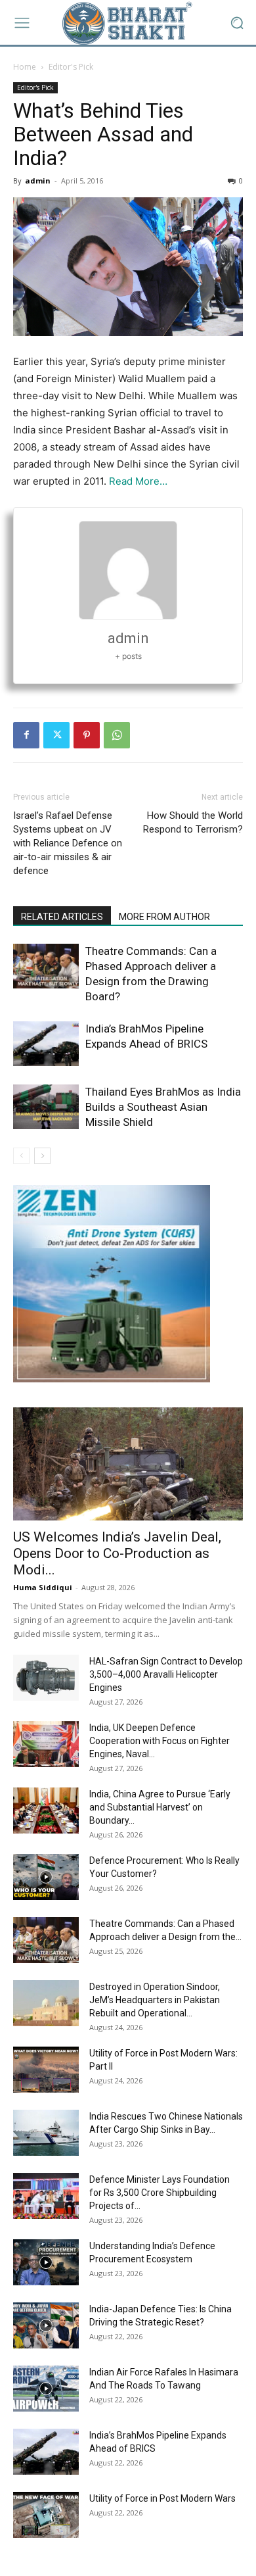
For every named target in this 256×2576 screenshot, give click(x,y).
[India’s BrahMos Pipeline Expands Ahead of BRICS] (46, 1044)
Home (25, 67)
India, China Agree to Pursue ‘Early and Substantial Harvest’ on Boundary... (160, 1807)
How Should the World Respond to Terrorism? (193, 822)
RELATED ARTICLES (62, 917)
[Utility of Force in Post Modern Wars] (46, 2515)
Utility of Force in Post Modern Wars (162, 2498)
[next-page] (42, 1156)
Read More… (138, 481)
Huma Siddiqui (43, 1587)
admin (38, 181)
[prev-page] (21, 1156)
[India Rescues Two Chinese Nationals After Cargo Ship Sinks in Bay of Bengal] (46, 2133)
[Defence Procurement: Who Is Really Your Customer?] (46, 1877)
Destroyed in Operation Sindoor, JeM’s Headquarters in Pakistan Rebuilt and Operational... (155, 2000)
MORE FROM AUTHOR (164, 917)
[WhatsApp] (117, 735)
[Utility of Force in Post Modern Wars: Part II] (46, 2070)
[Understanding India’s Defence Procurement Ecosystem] (46, 2262)
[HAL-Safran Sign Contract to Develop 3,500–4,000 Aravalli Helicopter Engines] (46, 1678)
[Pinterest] (87, 735)
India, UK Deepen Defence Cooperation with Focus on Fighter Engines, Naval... (160, 1741)
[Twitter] (56, 735)
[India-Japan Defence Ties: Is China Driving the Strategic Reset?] (46, 2325)
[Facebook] (26, 735)
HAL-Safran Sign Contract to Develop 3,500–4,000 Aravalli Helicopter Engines (166, 1674)
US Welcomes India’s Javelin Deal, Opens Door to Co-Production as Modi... (117, 1553)
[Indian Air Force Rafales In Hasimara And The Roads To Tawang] (46, 2389)
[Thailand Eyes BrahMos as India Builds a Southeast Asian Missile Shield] (46, 1107)
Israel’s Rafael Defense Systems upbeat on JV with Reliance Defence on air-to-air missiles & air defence (68, 843)
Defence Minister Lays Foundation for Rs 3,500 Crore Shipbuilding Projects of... (160, 2193)
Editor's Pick (71, 67)
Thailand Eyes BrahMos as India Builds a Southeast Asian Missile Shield (163, 1107)
